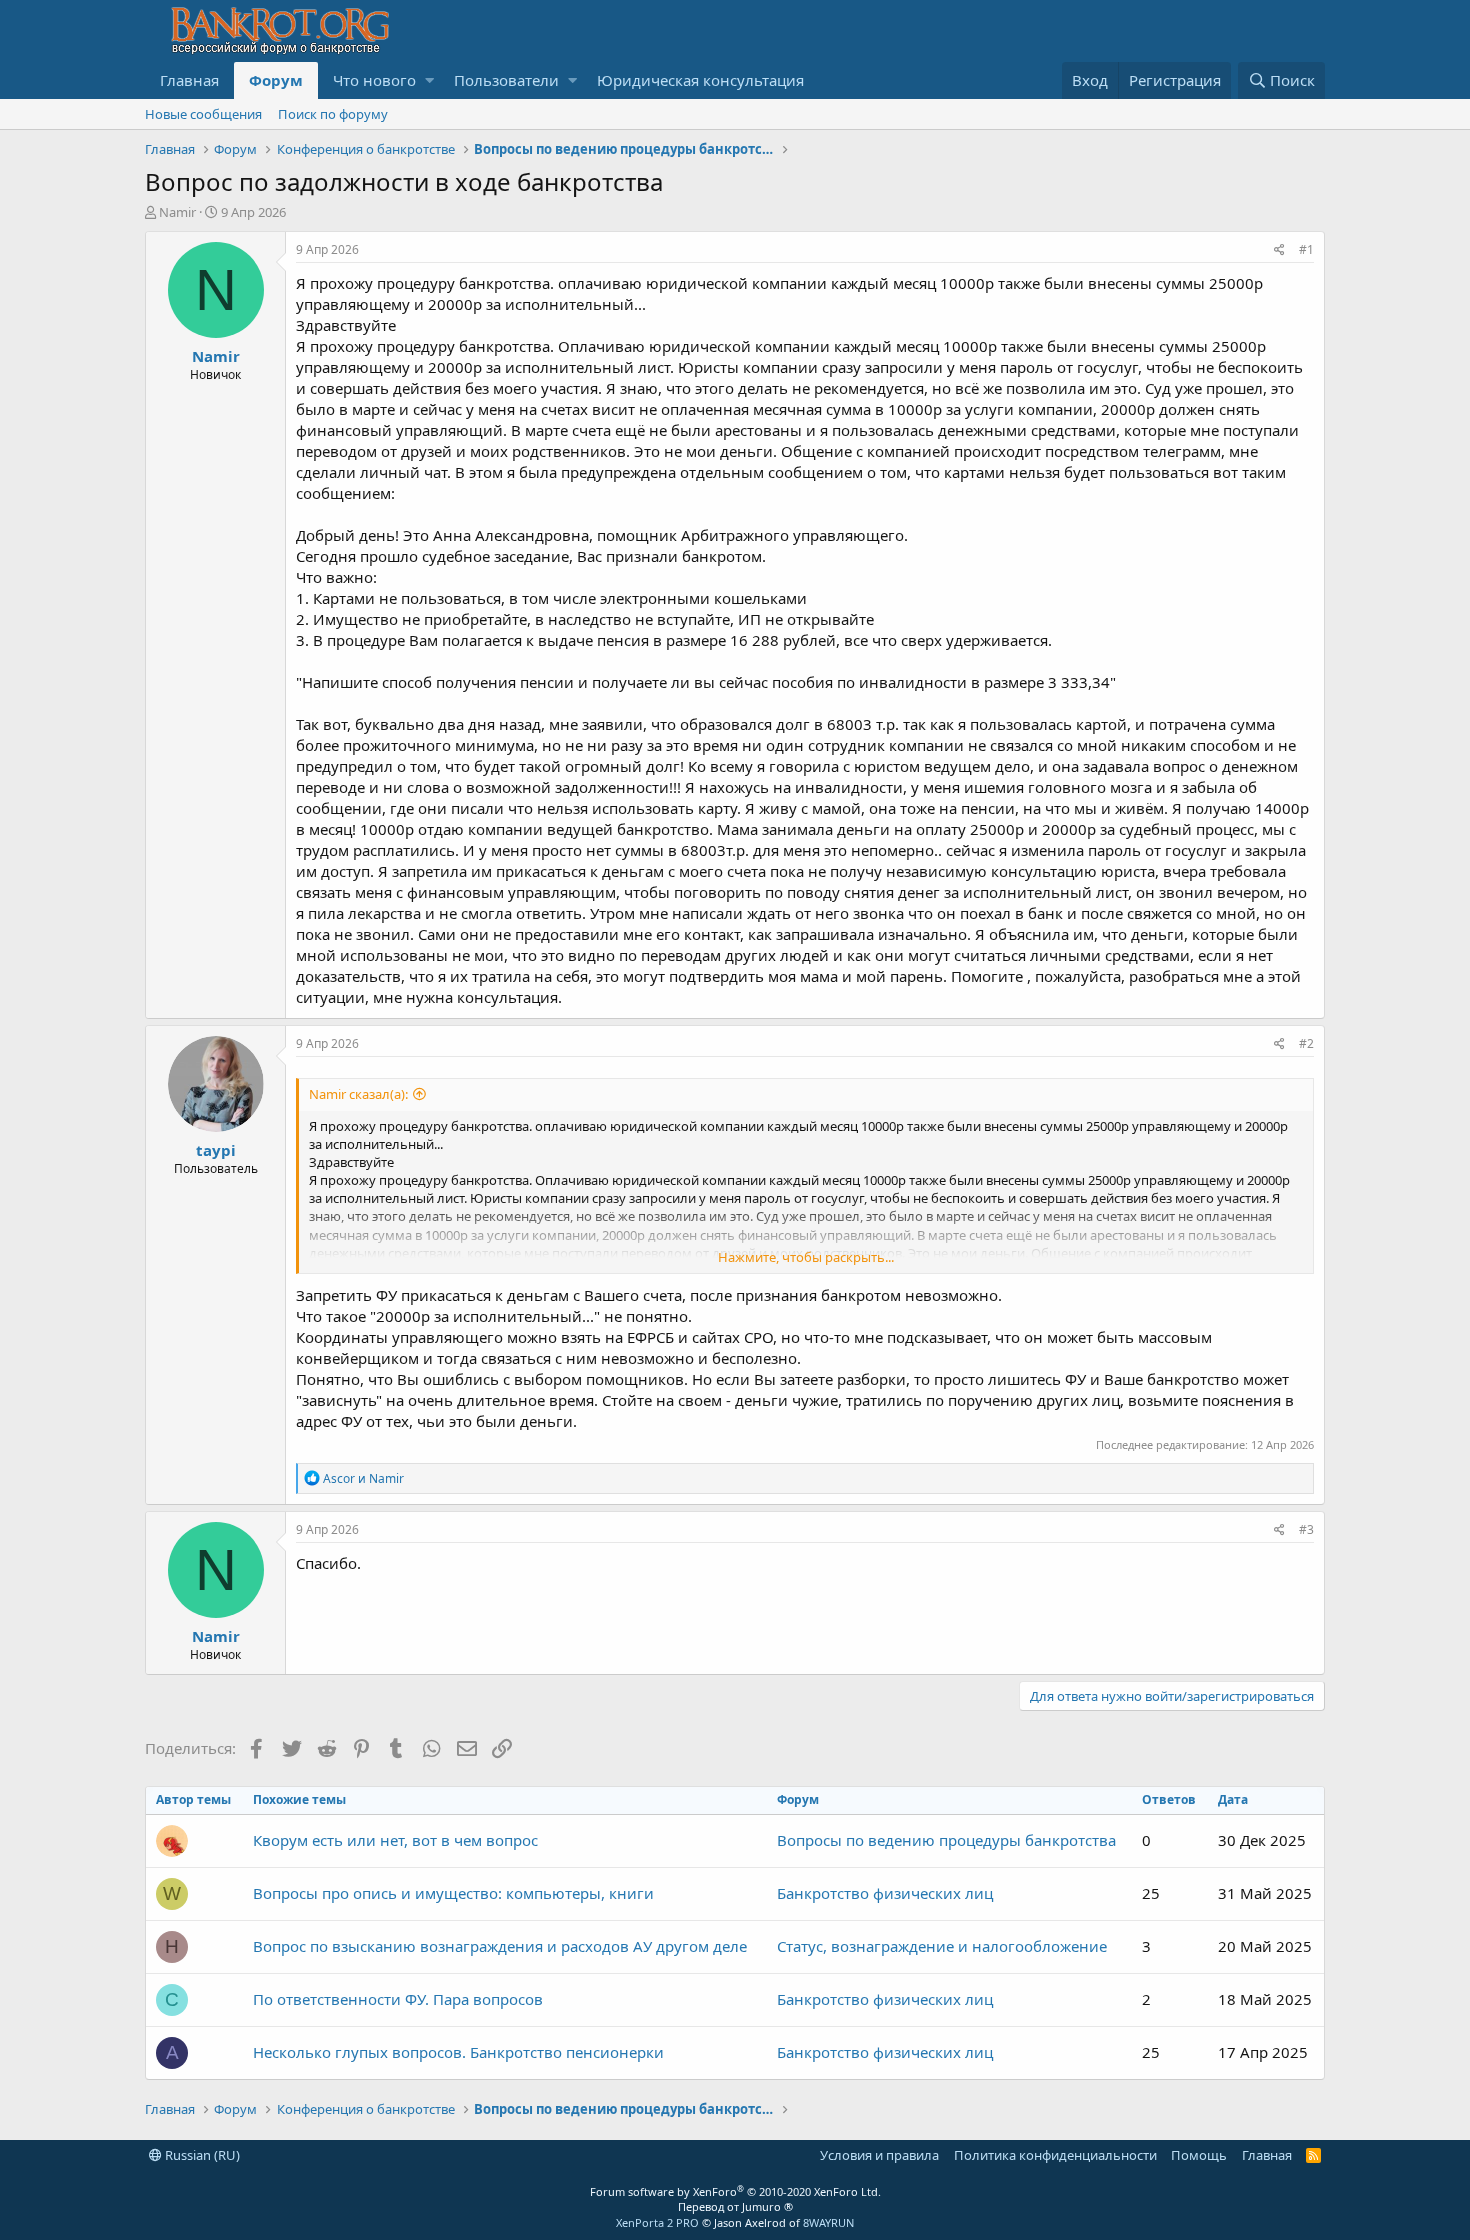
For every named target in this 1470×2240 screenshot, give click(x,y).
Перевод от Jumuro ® (735, 2206)
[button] (429, 80)
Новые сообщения (203, 114)
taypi (216, 1150)
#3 (1306, 1529)
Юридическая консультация (700, 80)
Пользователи (506, 80)
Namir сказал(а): (358, 1094)
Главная (189, 80)
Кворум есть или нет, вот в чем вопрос (395, 1840)
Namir (177, 212)
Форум (276, 80)
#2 (1306, 1043)
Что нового (374, 80)
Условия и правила (879, 2155)
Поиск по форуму (333, 114)
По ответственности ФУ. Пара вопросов (398, 1999)
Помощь (1199, 2155)
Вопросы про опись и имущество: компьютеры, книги (453, 1893)
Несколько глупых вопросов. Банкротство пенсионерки (458, 2052)
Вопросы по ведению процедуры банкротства (946, 1840)
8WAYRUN (828, 2222)
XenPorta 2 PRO (657, 2222)
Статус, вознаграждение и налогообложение (942, 1946)
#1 (1306, 249)
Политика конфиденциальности (1055, 2155)
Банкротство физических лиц (885, 1893)
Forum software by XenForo (735, 2191)
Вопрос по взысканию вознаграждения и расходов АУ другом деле (500, 1946)
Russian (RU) (201, 2155)
